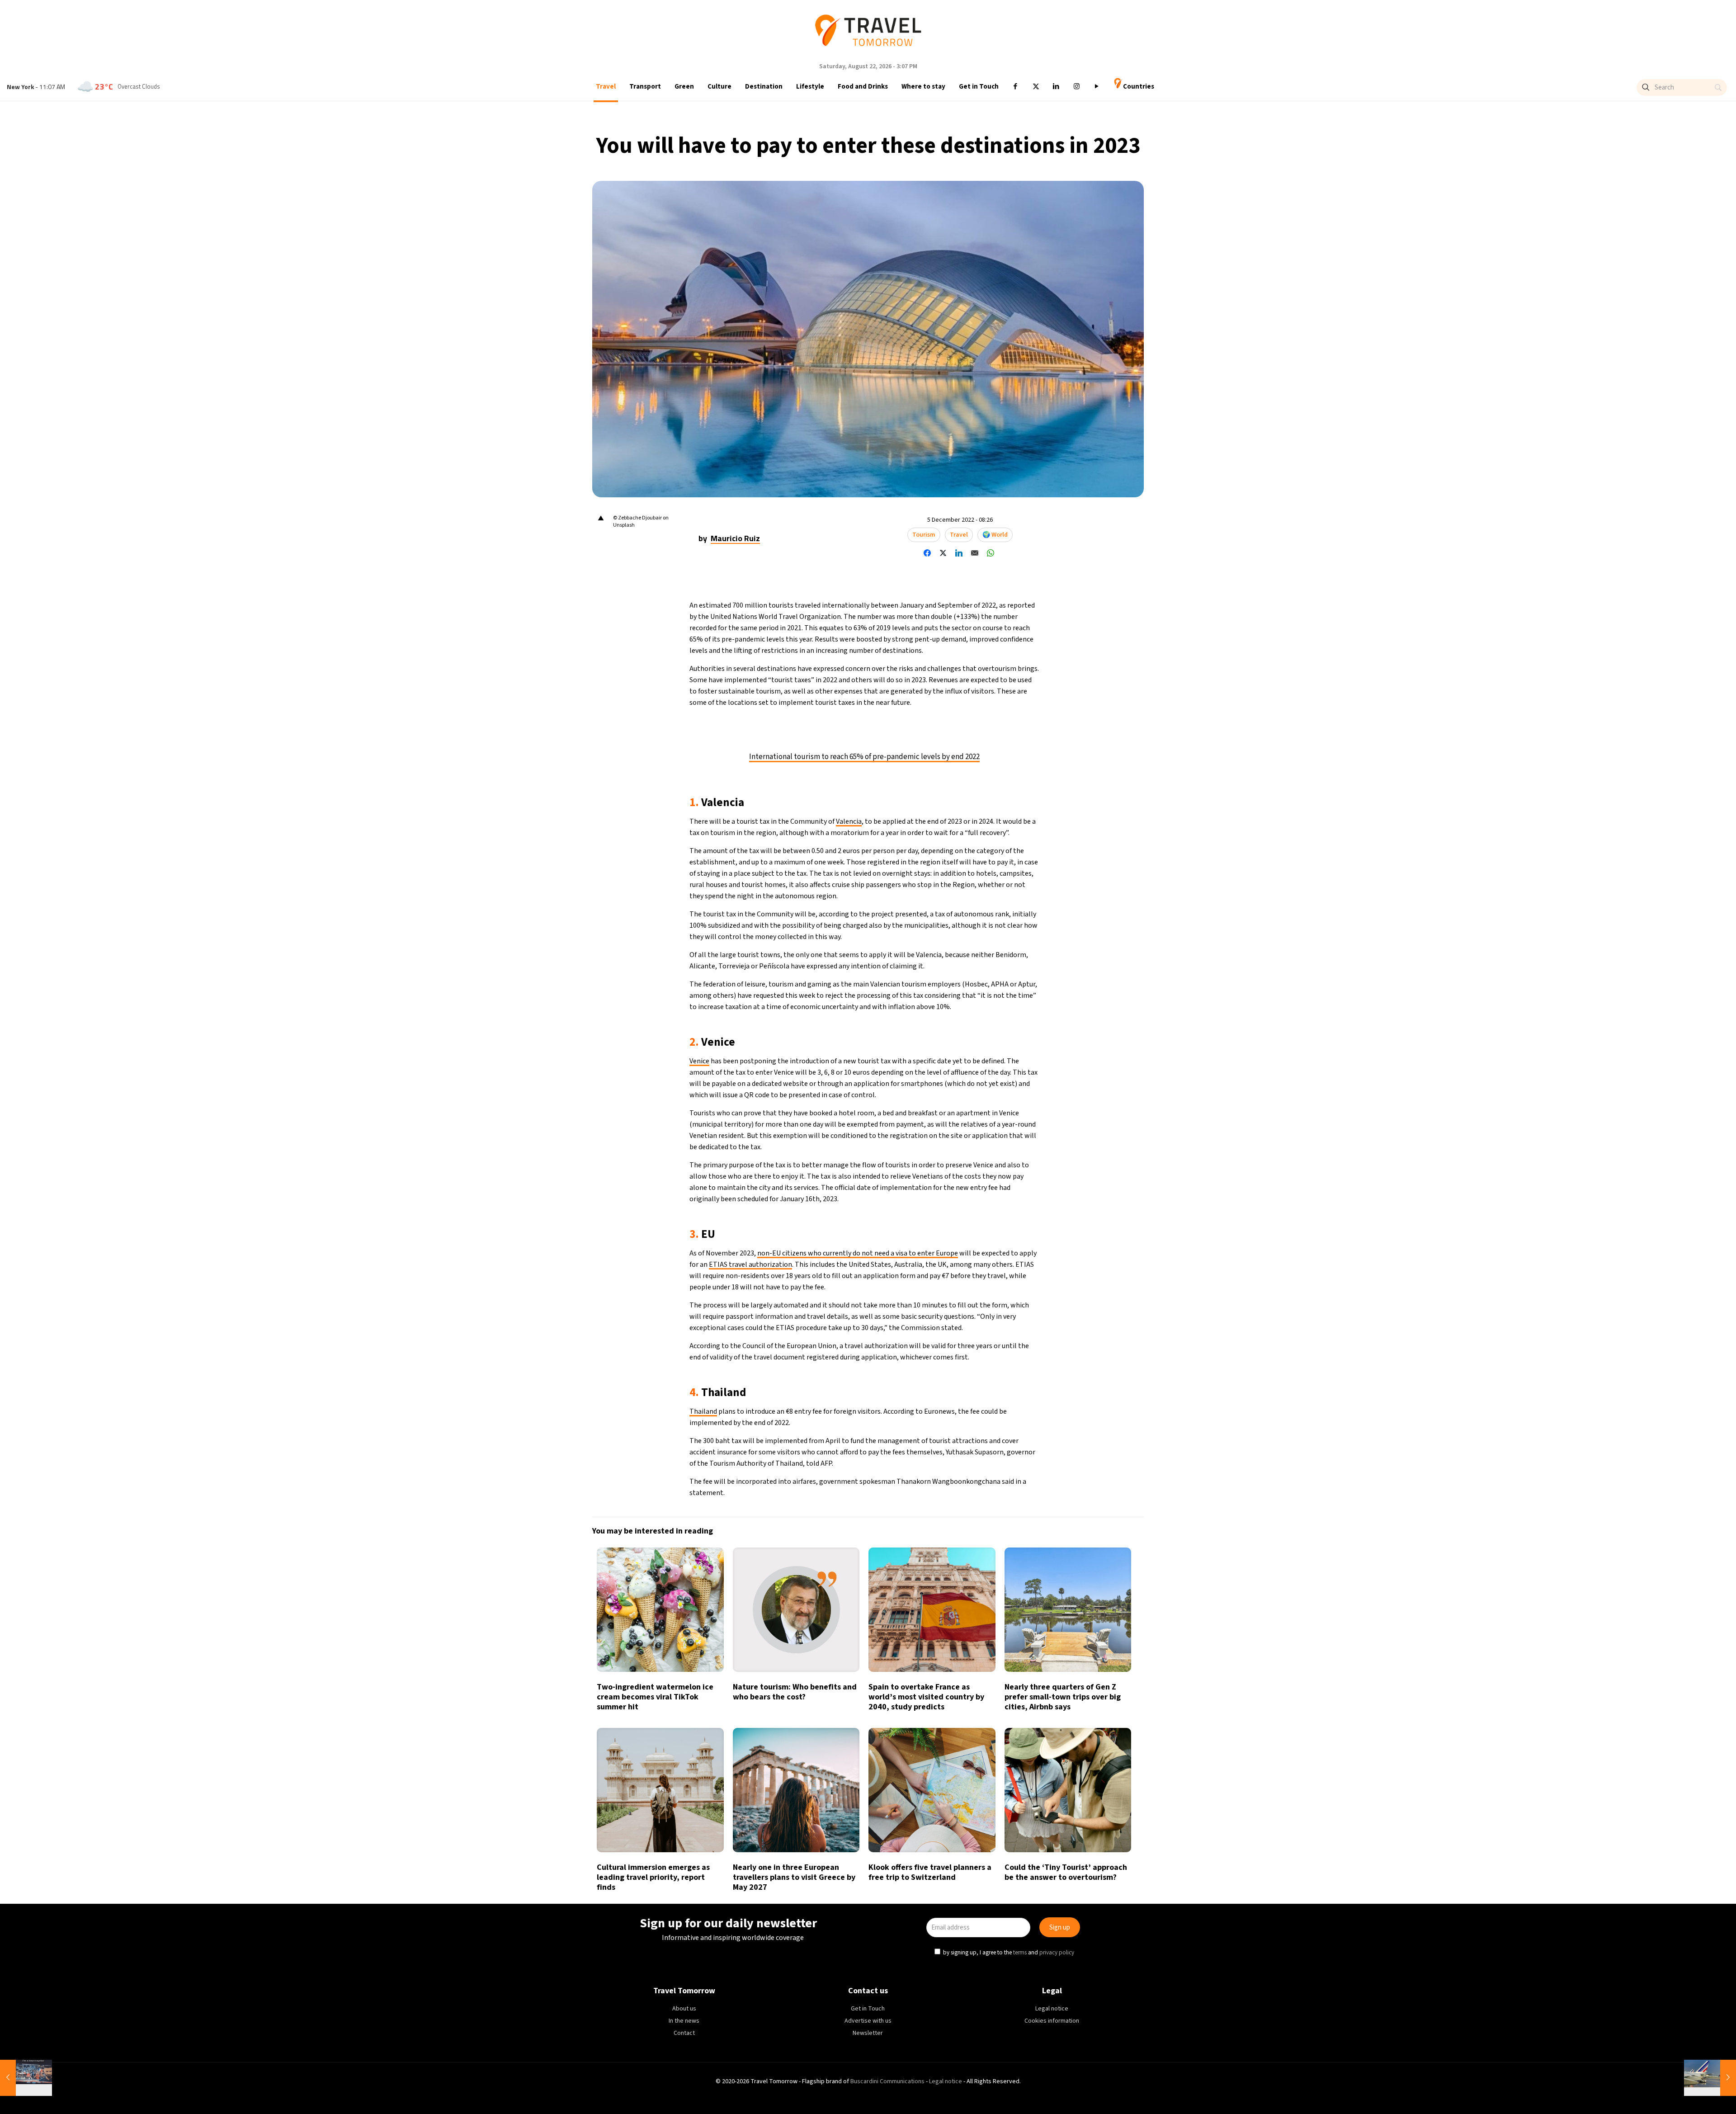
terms (1021, 1098)
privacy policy (1058, 1098)
